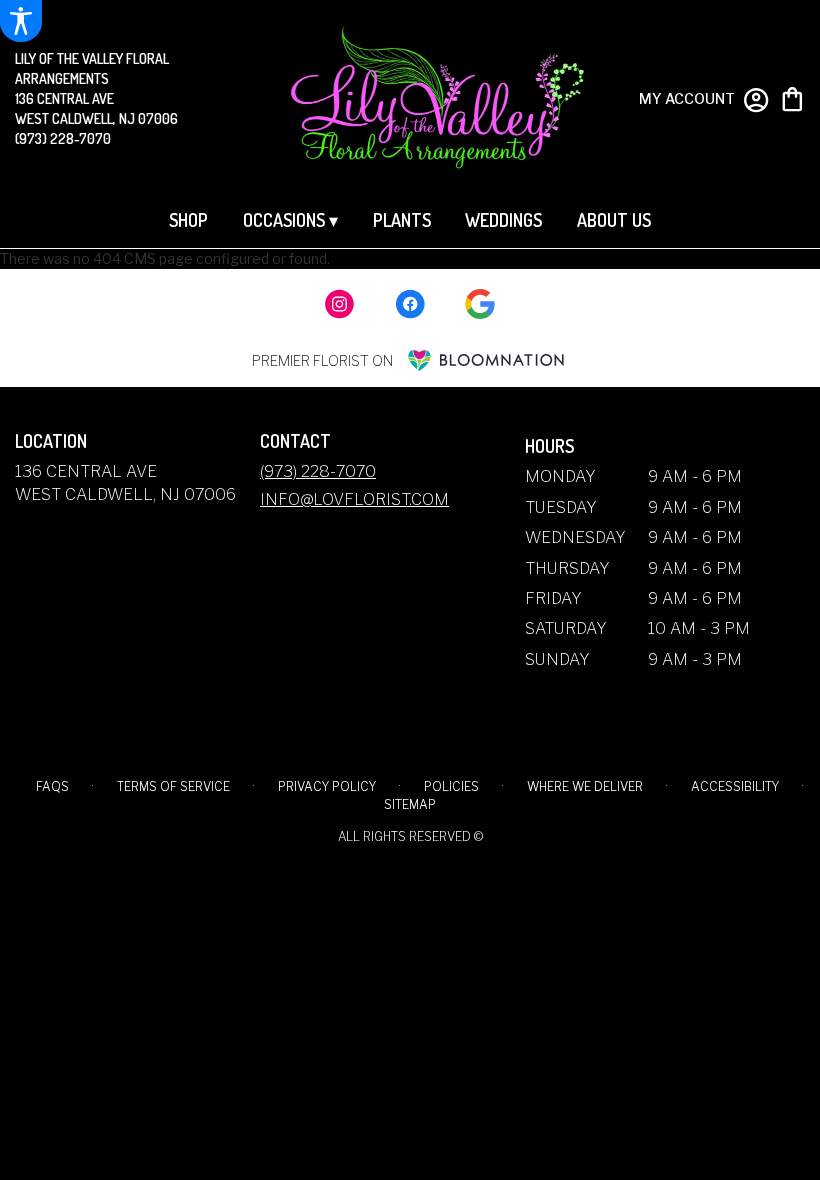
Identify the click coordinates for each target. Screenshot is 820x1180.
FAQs (52, 786)
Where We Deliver (585, 786)
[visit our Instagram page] (340, 304)
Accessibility (735, 786)
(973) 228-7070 (63, 138)
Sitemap (410, 804)
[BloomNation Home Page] (486, 360)
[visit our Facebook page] (410, 304)
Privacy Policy (327, 786)
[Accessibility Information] (21, 21)
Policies (451, 786)
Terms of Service (173, 786)
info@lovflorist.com (354, 499)
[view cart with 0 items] (792, 97)
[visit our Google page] (480, 304)
